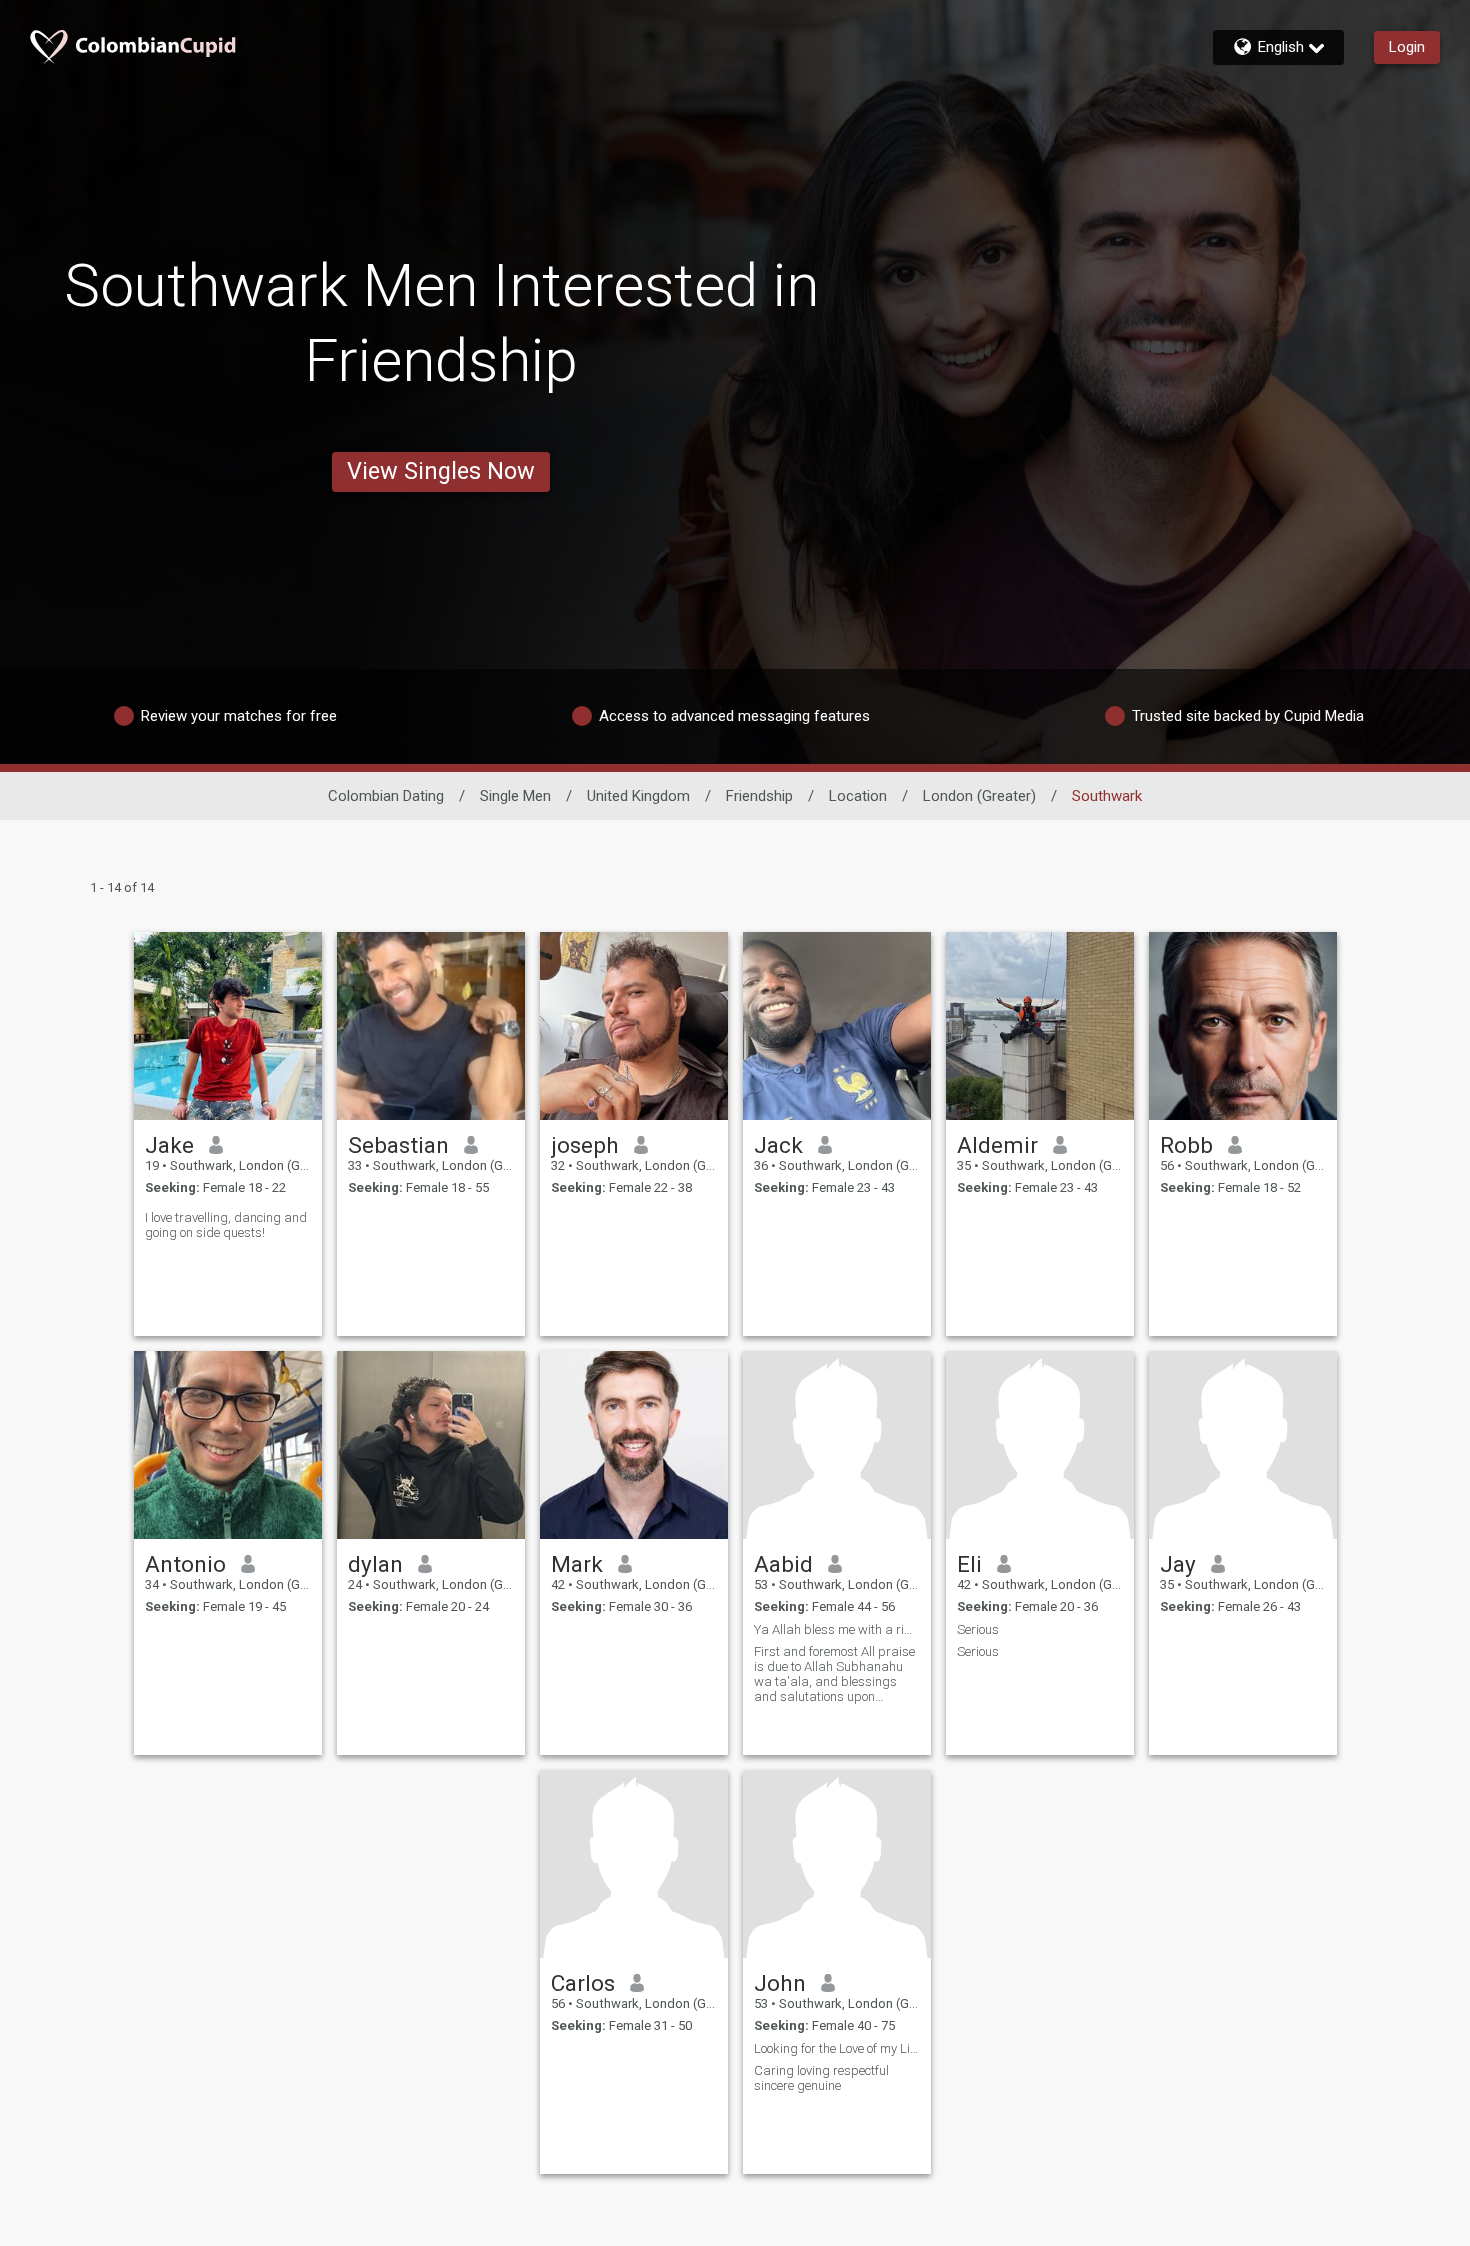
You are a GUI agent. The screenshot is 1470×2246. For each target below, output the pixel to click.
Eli (969, 1564)
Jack (778, 1145)
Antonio (185, 1564)
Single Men (515, 796)
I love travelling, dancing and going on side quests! (226, 1225)
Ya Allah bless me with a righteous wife (837, 1629)
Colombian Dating (386, 796)
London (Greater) (979, 796)
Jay (1178, 1564)
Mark (577, 1564)
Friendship (759, 796)
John (780, 1983)
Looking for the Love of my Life (837, 2048)
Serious (978, 1629)
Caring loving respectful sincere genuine (821, 2078)
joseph (585, 1145)
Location (858, 796)
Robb (1186, 1145)
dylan (375, 1564)
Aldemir (997, 1145)
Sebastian (398, 1145)
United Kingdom (638, 796)
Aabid (783, 1564)
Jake (169, 1145)
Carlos (583, 1983)
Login (1407, 47)
